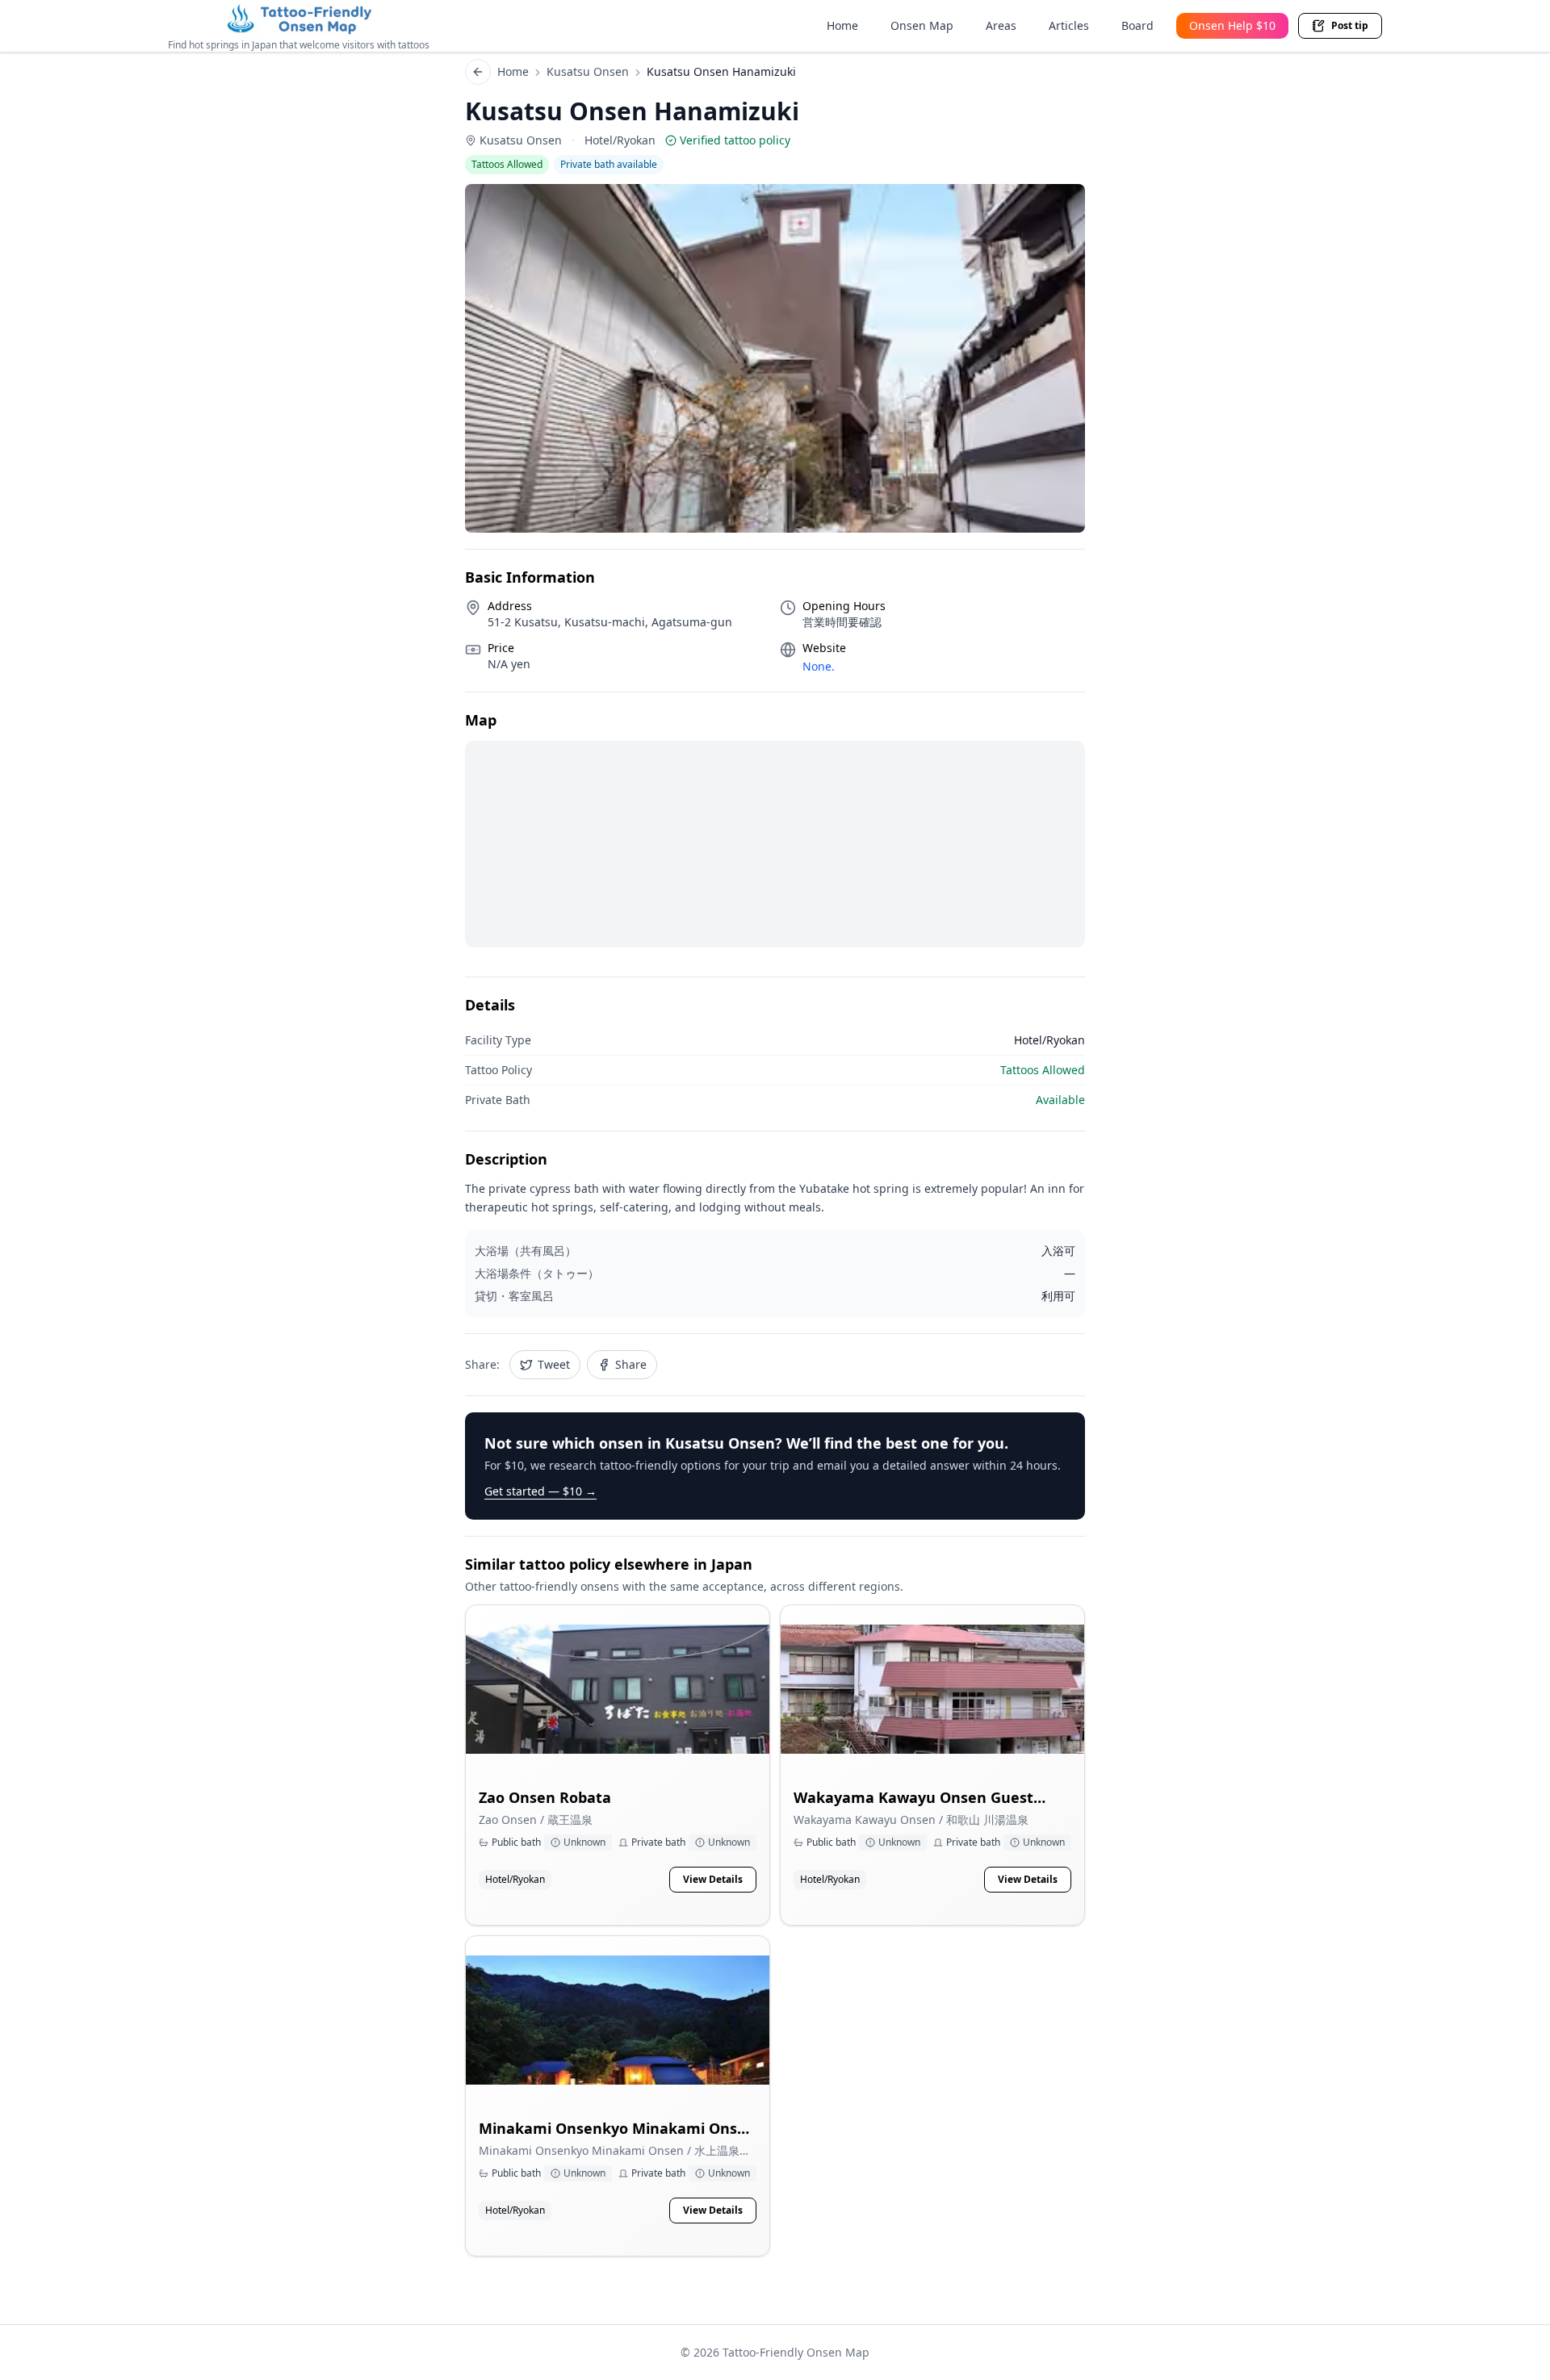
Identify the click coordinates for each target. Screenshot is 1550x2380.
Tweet (554, 1364)
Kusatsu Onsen (588, 71)
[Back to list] (478, 72)
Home (842, 25)
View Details (713, 1879)
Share (631, 1364)
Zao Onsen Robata (545, 1797)
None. (819, 666)
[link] (618, 1765)
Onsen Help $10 (1232, 25)
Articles (1069, 25)
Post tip (1350, 25)
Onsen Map (922, 25)
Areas (1001, 25)
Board (1137, 25)
